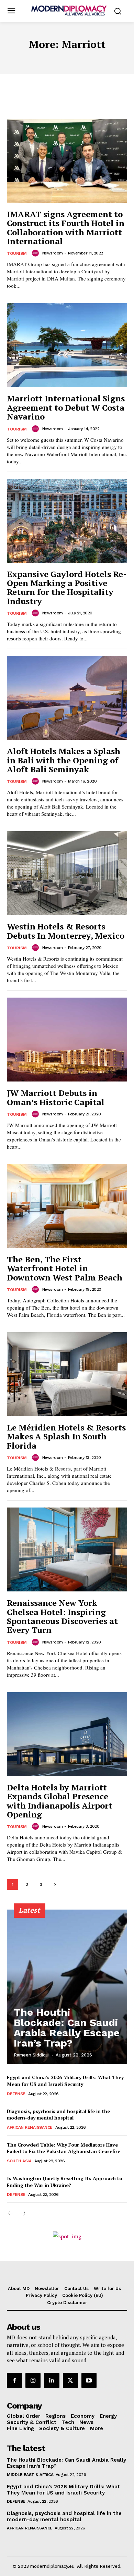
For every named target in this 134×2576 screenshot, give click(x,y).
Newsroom (53, 253)
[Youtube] (89, 2380)
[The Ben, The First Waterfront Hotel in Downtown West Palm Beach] (67, 1206)
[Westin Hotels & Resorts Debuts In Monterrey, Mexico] (67, 873)
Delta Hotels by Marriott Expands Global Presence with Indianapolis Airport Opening (60, 1801)
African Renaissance (30, 2127)
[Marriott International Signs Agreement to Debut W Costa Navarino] (67, 345)
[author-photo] (36, 253)
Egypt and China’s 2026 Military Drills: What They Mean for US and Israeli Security (65, 2081)
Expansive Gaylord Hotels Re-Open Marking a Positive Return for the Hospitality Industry (67, 587)
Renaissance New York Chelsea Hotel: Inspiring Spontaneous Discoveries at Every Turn (62, 1616)
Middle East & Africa (30, 2475)
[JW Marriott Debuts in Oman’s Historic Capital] (67, 1040)
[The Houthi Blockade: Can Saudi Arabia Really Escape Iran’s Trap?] (67, 1987)
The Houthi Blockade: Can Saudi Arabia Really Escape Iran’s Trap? (67, 2028)
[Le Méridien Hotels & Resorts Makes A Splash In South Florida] (67, 1374)
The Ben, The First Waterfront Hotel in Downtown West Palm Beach (65, 1268)
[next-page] (55, 1884)
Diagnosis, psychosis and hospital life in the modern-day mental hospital (58, 2115)
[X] (70, 2380)
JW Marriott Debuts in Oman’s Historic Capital (56, 1097)
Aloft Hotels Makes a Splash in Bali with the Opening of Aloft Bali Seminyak (64, 760)
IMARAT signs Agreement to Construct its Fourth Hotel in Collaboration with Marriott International (66, 228)
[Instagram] (33, 2380)
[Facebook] (14, 2380)
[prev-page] (11, 2214)
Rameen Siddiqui (32, 2055)
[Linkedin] (52, 2380)
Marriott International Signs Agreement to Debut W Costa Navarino (66, 407)
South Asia (19, 2161)
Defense (16, 2094)
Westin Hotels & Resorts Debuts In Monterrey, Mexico (66, 931)
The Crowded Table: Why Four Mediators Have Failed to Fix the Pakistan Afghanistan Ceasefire (64, 2148)
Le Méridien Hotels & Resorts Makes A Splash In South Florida (66, 1436)
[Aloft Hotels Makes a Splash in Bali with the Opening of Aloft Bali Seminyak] (67, 698)
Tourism (17, 253)
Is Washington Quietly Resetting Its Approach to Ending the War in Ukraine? (65, 2182)
